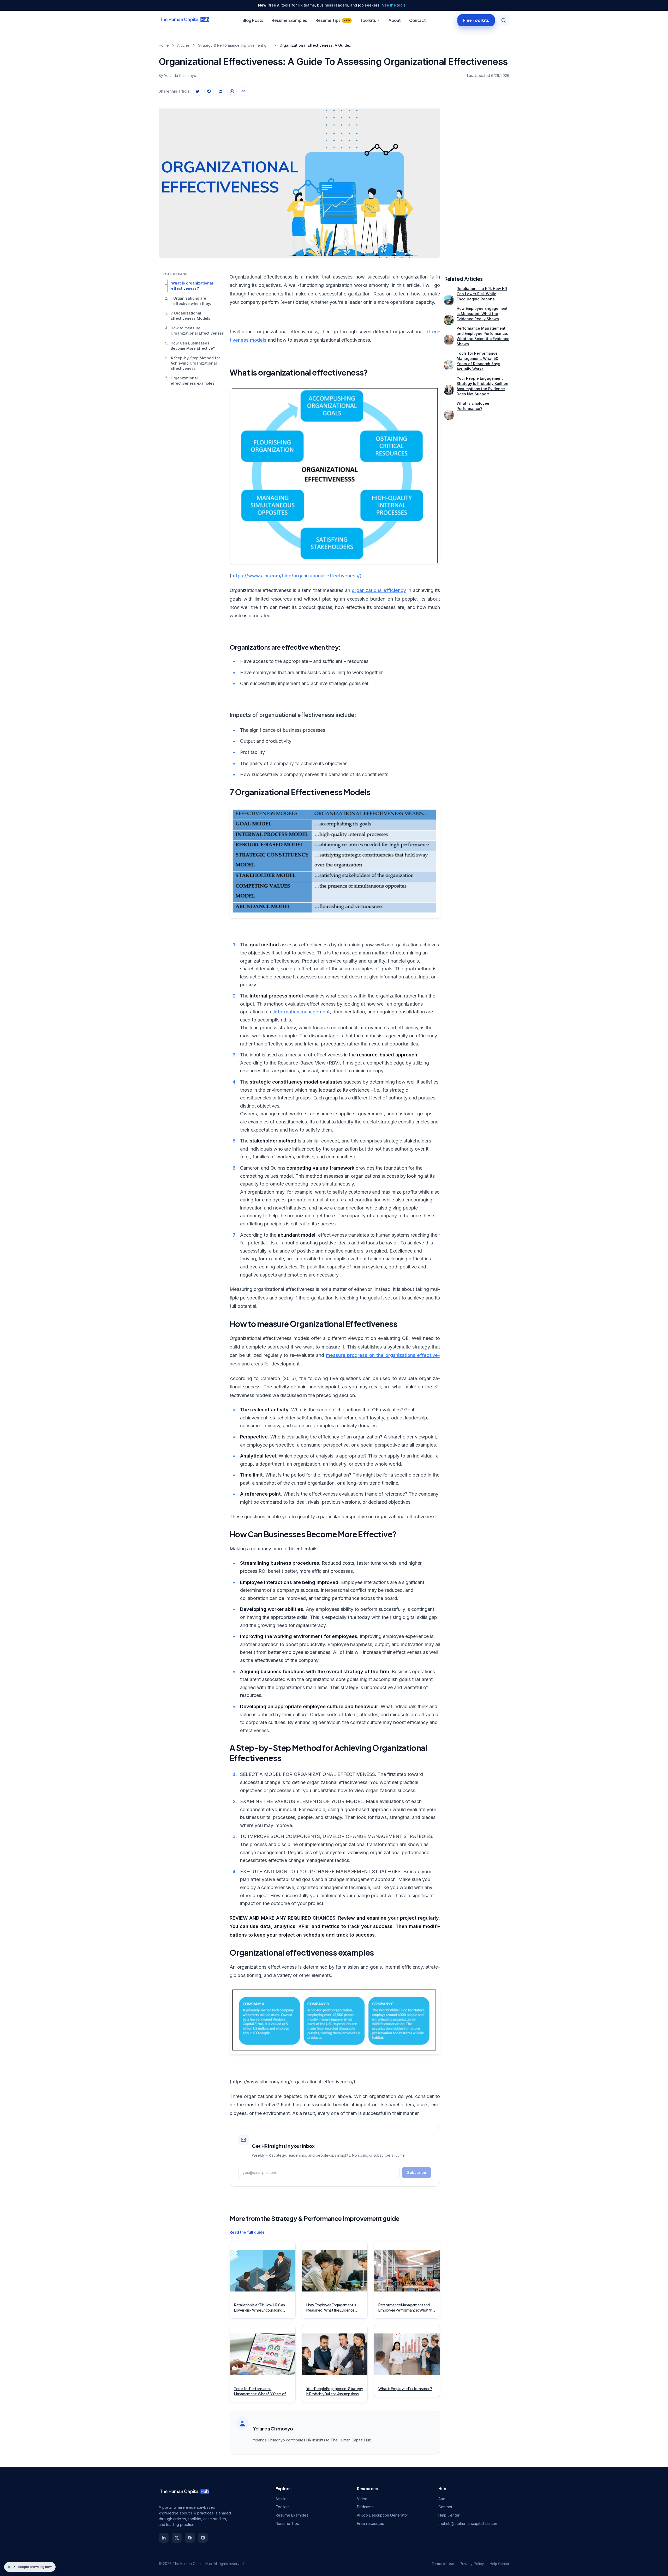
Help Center (449, 2515)
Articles (183, 45)
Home (164, 45)
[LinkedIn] (164, 2538)
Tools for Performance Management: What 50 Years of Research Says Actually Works (478, 361)
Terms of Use (443, 2564)
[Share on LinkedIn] (220, 91)
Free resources (371, 2523)
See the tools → (396, 5)
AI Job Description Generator (383, 2515)
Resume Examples (289, 20)
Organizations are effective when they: (192, 301)
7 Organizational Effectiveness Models (190, 316)
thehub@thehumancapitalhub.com (468, 2523)
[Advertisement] (477, 178)
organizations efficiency (379, 590)
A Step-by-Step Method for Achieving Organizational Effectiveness (195, 363)
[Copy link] (243, 91)
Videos (363, 2499)
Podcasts (365, 2507)
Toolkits (368, 20)
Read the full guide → (249, 2232)
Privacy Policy (472, 2564)
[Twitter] (177, 2538)
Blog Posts (253, 20)
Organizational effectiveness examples (193, 381)
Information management (302, 1012)
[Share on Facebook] (209, 91)
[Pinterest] (203, 2538)
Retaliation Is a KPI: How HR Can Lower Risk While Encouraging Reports (482, 294)
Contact (417, 20)
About (395, 20)
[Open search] (504, 20)
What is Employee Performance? (473, 406)
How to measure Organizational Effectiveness (196, 331)
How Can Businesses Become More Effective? (193, 346)
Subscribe (417, 2172)
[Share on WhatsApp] (232, 91)
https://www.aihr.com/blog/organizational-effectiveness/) (297, 576)
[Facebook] (190, 2538)
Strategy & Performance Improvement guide (235, 45)
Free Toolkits (476, 20)
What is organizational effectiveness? (192, 286)
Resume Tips (333, 20)
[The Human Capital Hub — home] (185, 20)
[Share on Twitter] (198, 91)
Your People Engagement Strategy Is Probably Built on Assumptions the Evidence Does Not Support (482, 386)
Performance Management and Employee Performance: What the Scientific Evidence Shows (483, 336)
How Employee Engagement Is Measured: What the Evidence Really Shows (482, 314)
